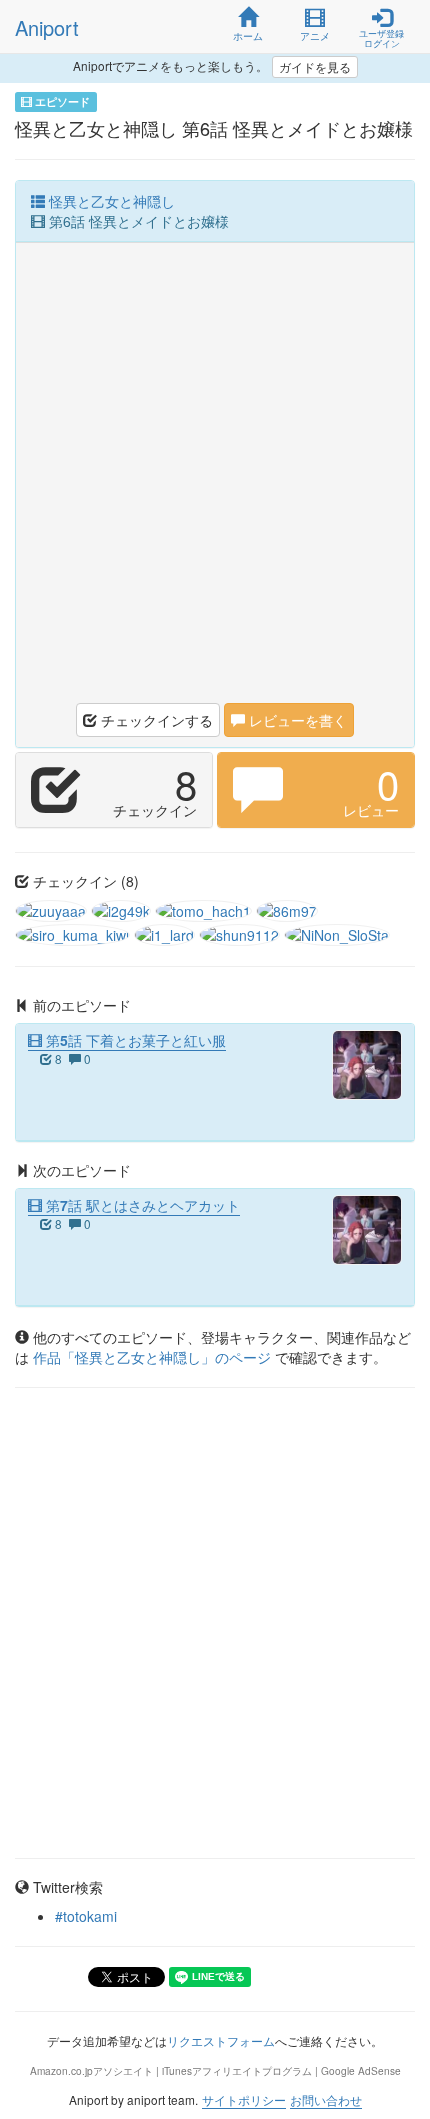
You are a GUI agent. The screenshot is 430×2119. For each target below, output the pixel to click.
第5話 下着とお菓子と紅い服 (134, 1040)
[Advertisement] (215, 478)
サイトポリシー (244, 2099)
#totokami (86, 1916)
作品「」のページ (154, 1357)
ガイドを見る (315, 66)
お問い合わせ (326, 2099)
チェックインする (155, 720)
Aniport (47, 27)
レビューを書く (296, 720)
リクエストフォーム (221, 2040)
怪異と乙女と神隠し (110, 201)
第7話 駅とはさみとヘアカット (141, 1205)
